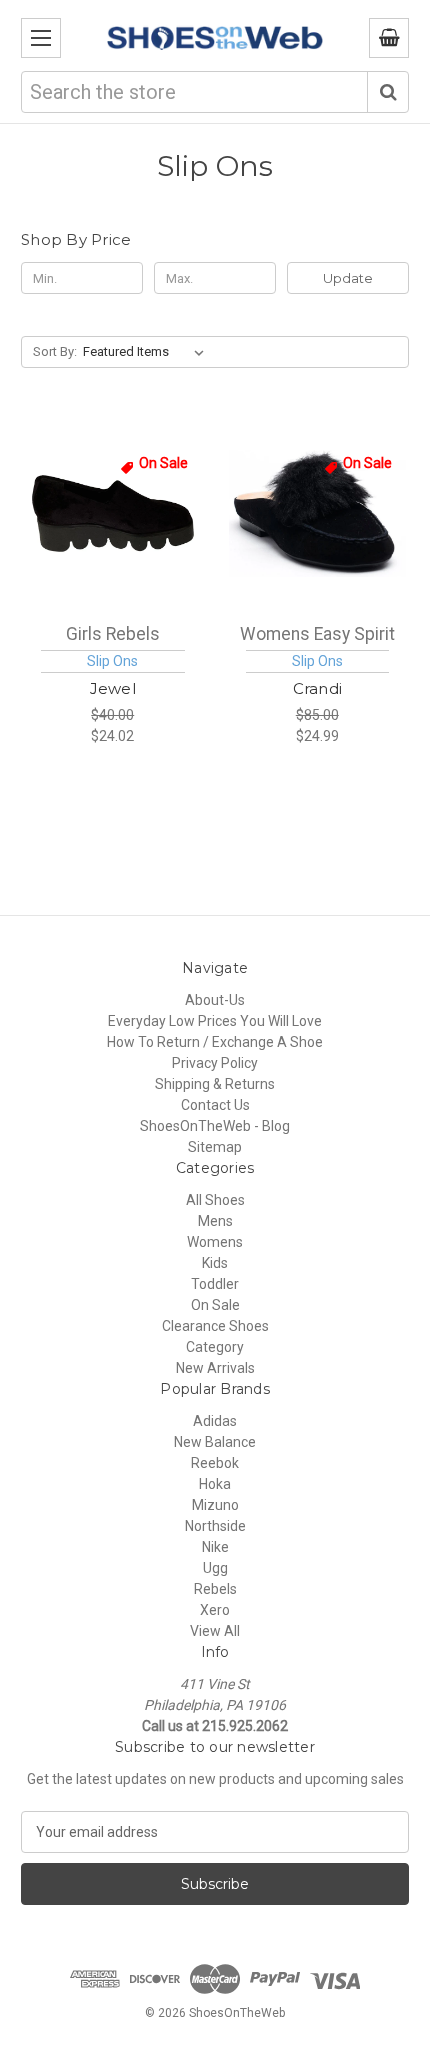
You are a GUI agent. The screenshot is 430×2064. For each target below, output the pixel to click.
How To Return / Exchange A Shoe (215, 1042)
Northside (215, 1526)
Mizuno (215, 1505)
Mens (215, 1221)
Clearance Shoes (215, 1326)
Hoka (215, 1484)
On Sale (215, 1305)
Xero (215, 1610)
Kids (215, 1263)
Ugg (215, 1568)
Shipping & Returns (215, 1084)
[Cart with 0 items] (389, 38)
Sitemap (215, 1147)
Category (215, 1347)
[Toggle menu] (41, 38)
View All (215, 1631)
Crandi (318, 688)
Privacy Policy (215, 1063)
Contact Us (215, 1105)
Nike (215, 1547)
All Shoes (215, 1200)
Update (348, 278)
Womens (215, 1242)
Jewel (113, 688)
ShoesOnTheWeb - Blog (215, 1126)
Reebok (215, 1463)
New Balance (215, 1442)
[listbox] (147, 352)
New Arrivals (215, 1368)
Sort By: (55, 351)
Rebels (215, 1589)
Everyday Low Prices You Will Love (215, 1021)
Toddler (215, 1284)
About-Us (215, 1000)
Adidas (215, 1421)
